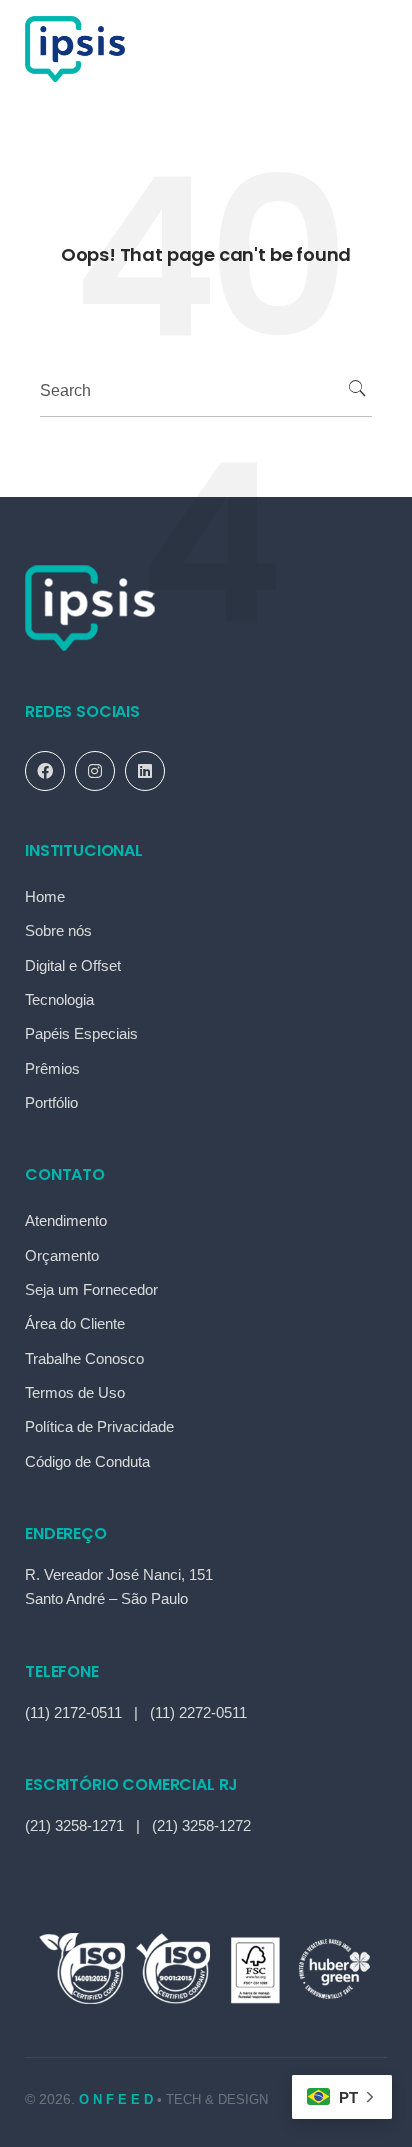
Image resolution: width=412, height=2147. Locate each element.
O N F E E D (118, 2099)
